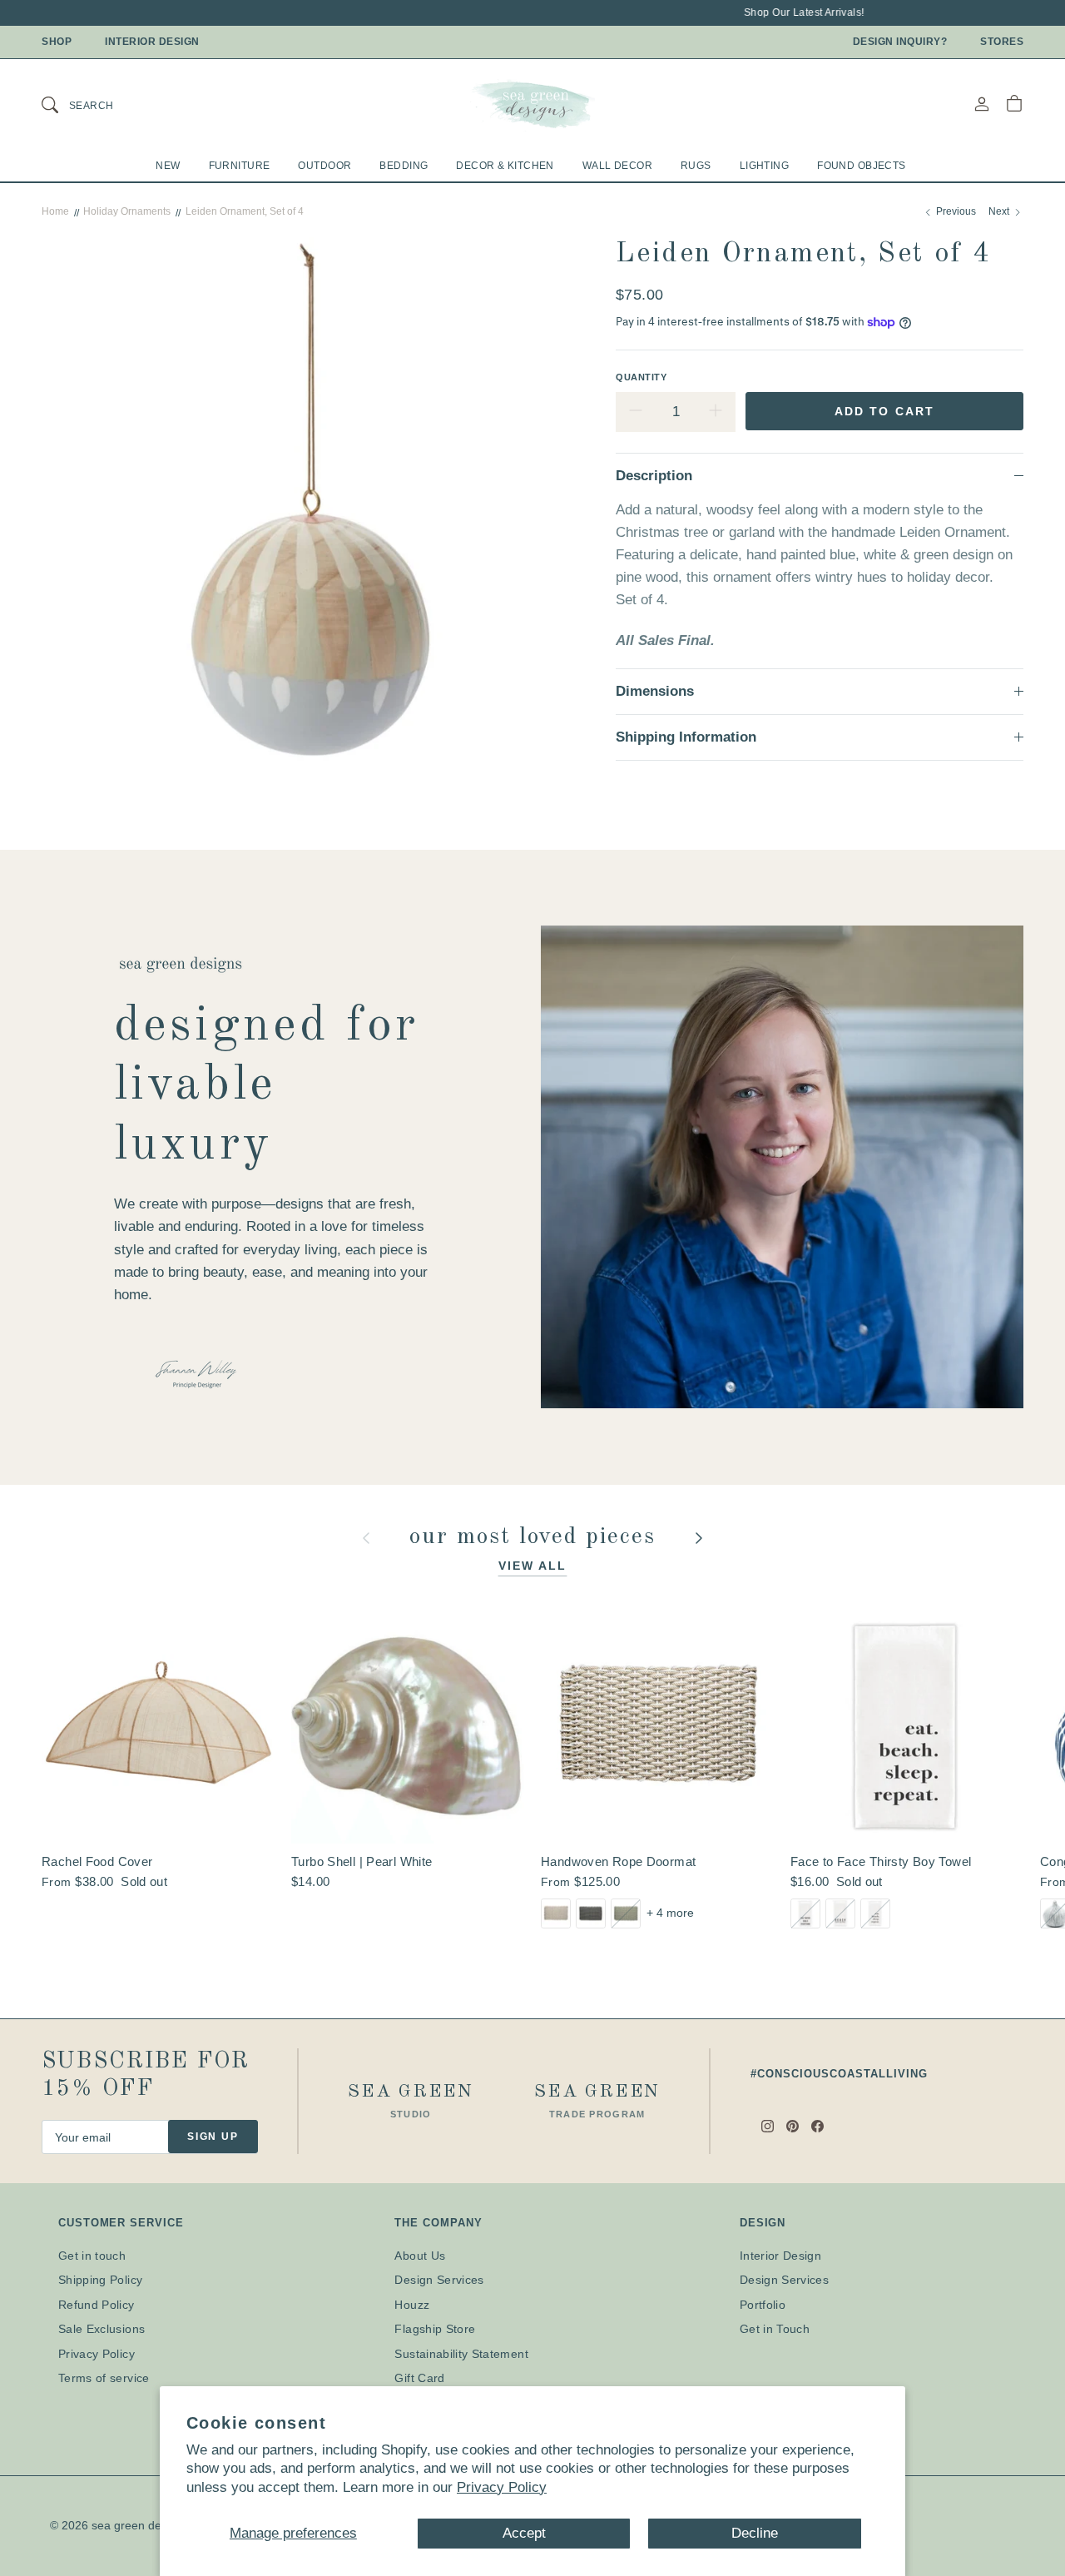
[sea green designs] (532, 104)
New (168, 166)
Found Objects (862, 166)
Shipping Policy (100, 2280)
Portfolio (763, 2305)
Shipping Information (686, 737)
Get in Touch (775, 2329)
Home (55, 211)
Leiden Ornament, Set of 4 (245, 211)
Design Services (439, 2280)
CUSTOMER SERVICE (121, 2223)
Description (654, 476)
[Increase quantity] (716, 412)
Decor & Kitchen (505, 166)
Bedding (404, 166)
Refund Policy (97, 2305)
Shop (57, 42)
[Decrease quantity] (636, 412)
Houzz (412, 2305)
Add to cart (884, 411)
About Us (420, 2256)
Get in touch (92, 2256)
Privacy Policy (502, 2487)
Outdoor (324, 166)
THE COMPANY (438, 2223)
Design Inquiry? (900, 42)
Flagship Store (435, 2329)
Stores (1002, 42)
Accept (524, 2533)
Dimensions (655, 691)
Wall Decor (617, 166)
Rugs (696, 166)
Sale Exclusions (102, 2329)
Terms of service (104, 2378)
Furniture (240, 166)
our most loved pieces (537, 1537)
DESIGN (763, 2223)
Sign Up (213, 2137)
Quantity (641, 377)
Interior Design (152, 42)
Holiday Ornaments (127, 211)
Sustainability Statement (461, 2354)
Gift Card (419, 2378)
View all (533, 1566)
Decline (755, 2533)
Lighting (764, 166)
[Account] (982, 104)
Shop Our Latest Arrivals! (784, 12)
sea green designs (140, 2525)
